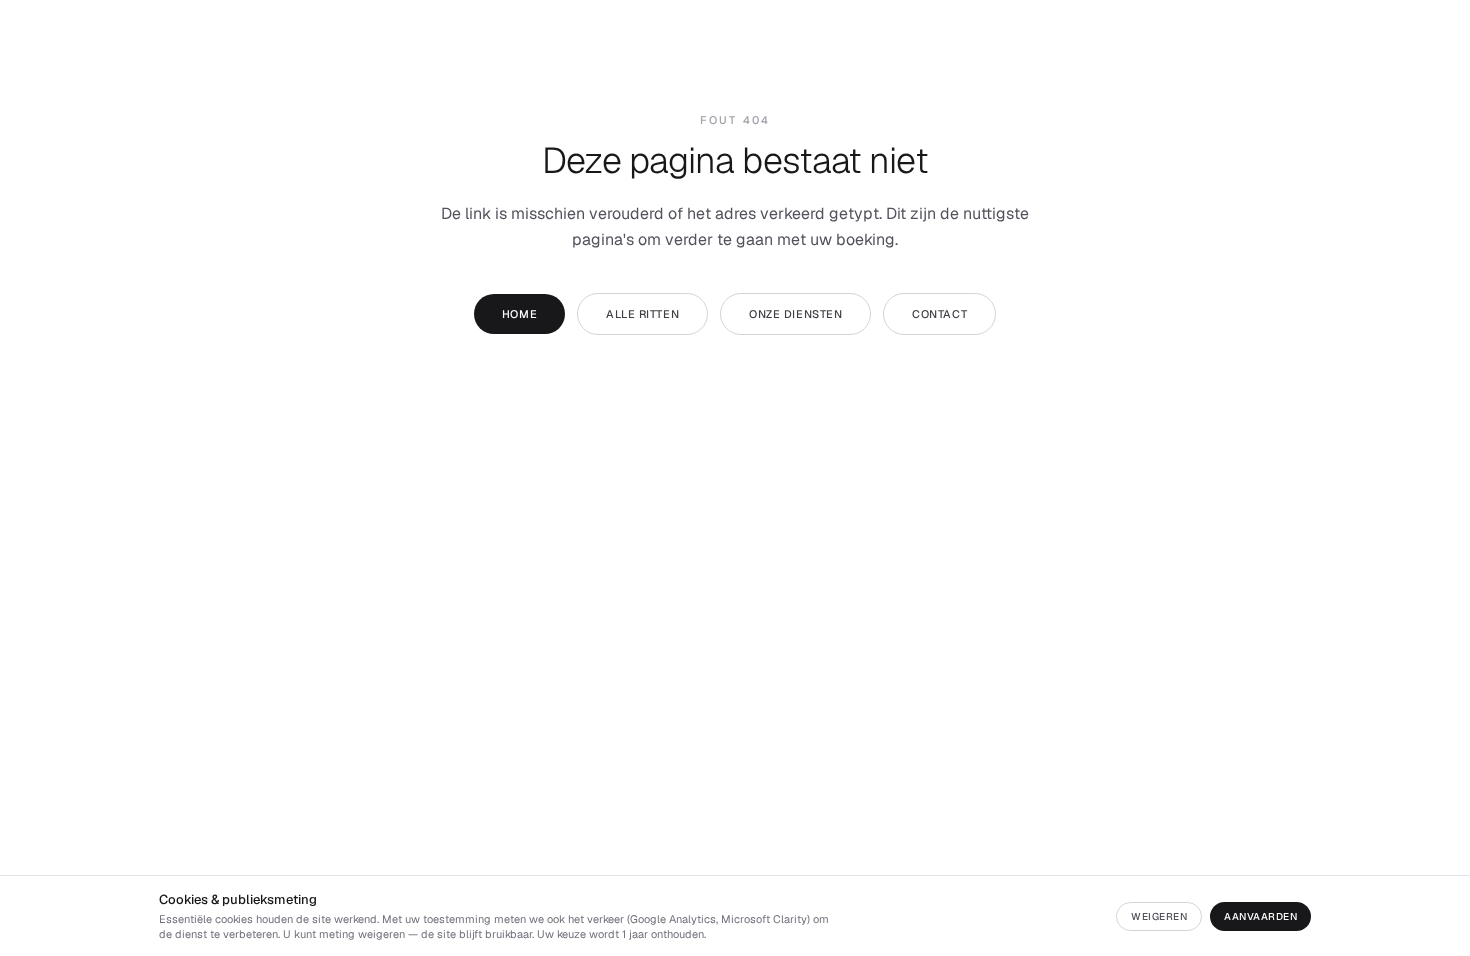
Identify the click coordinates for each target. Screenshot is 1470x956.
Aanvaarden (1260, 916)
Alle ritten (642, 314)
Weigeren (1159, 916)
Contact (939, 314)
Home (519, 314)
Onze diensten (795, 314)
